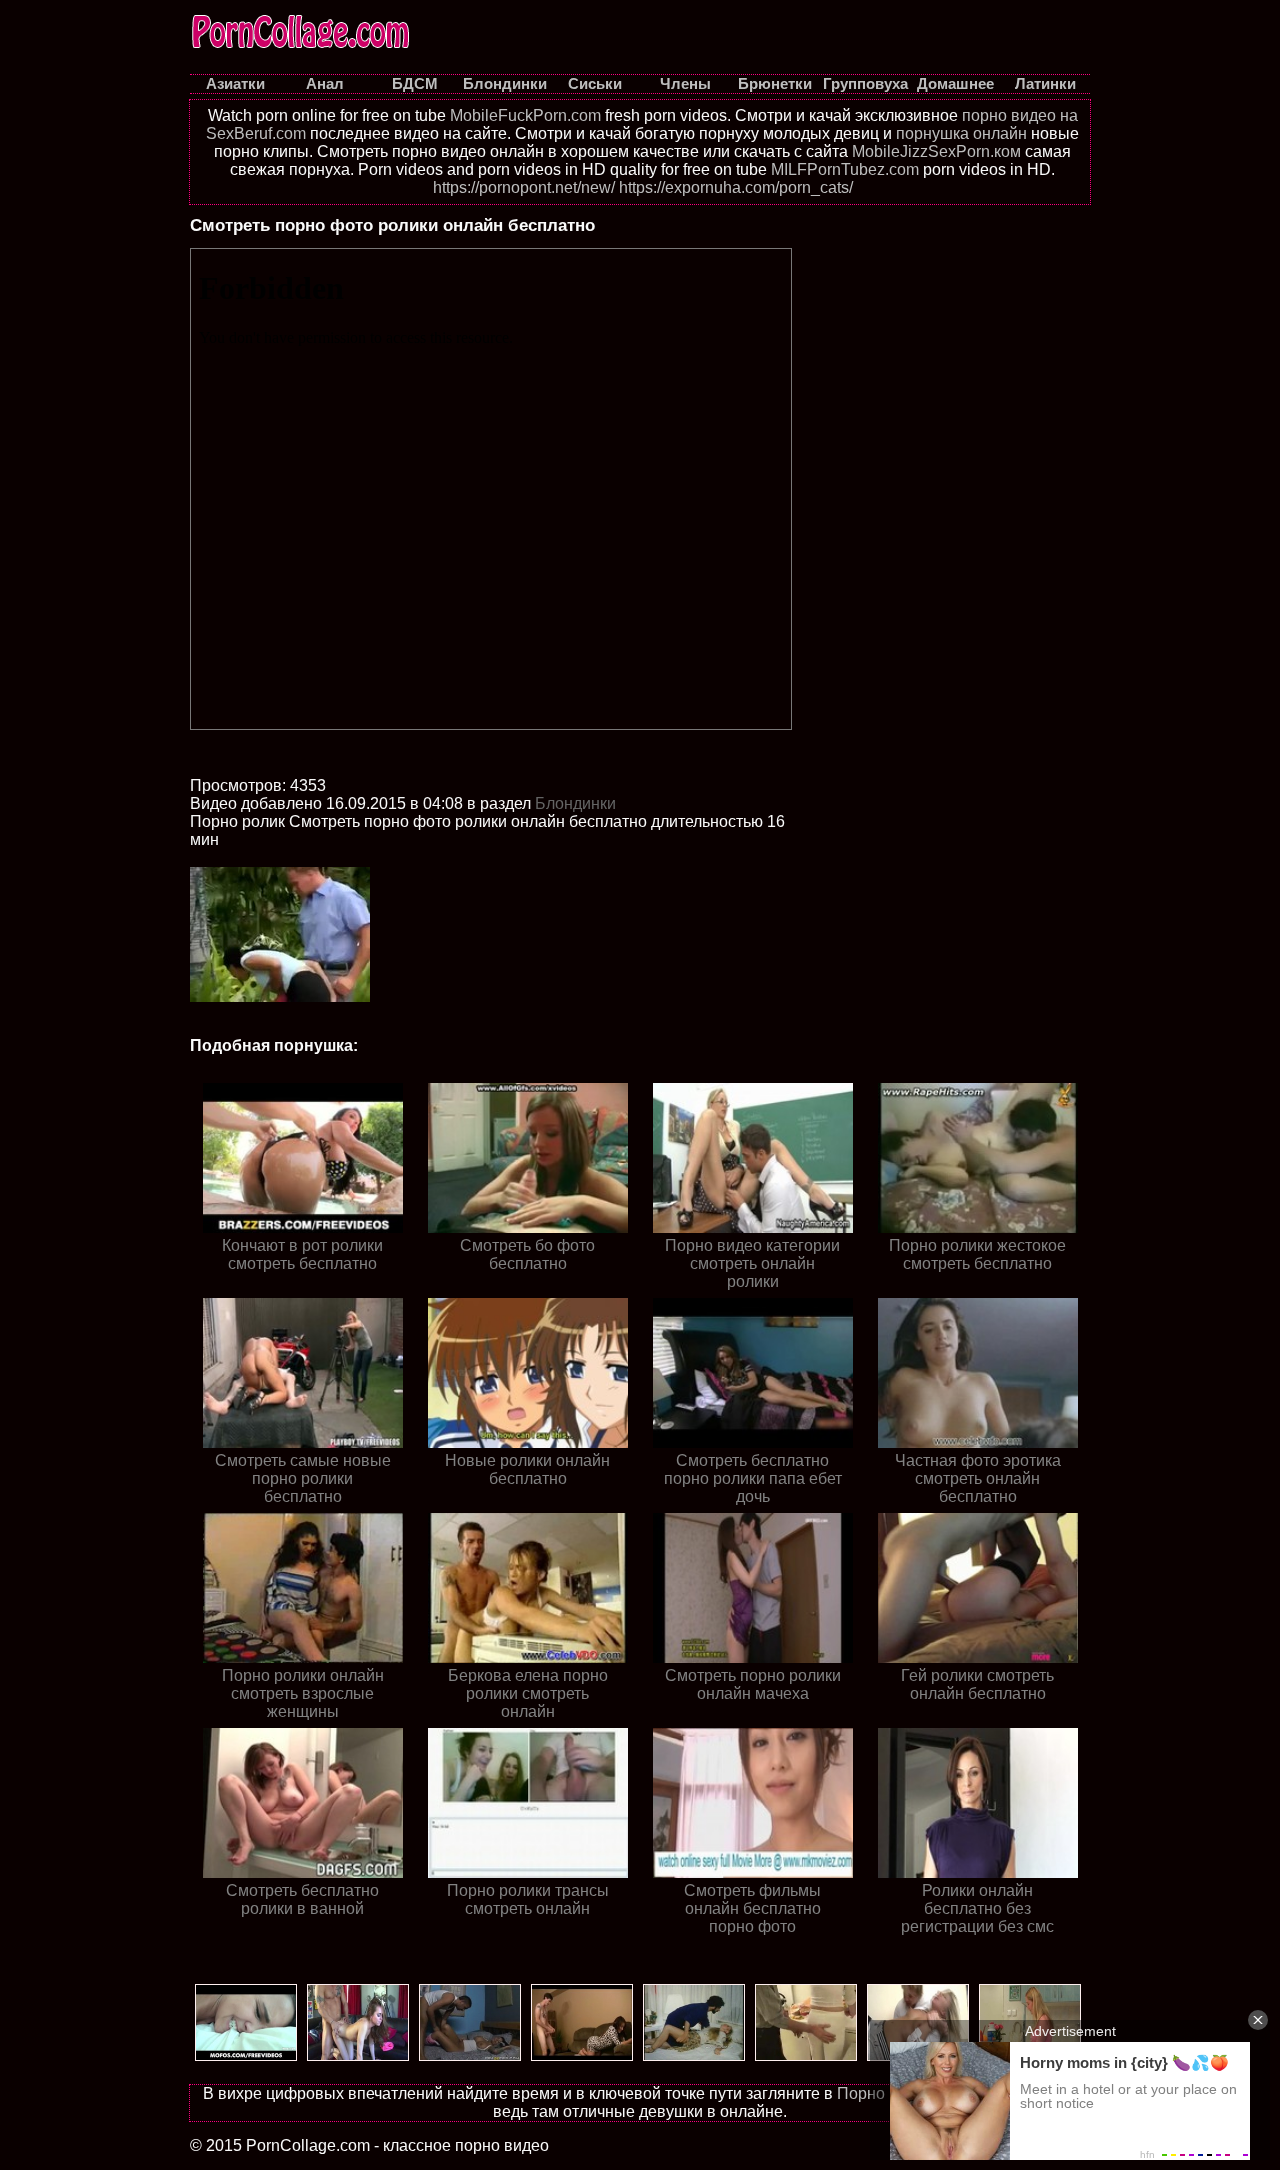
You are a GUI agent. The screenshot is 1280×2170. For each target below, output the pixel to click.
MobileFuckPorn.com (525, 115)
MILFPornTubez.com (845, 169)
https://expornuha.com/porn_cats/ (736, 187)
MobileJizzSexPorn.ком (936, 151)
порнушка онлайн (961, 133)
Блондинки (575, 803)
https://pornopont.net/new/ (524, 187)
